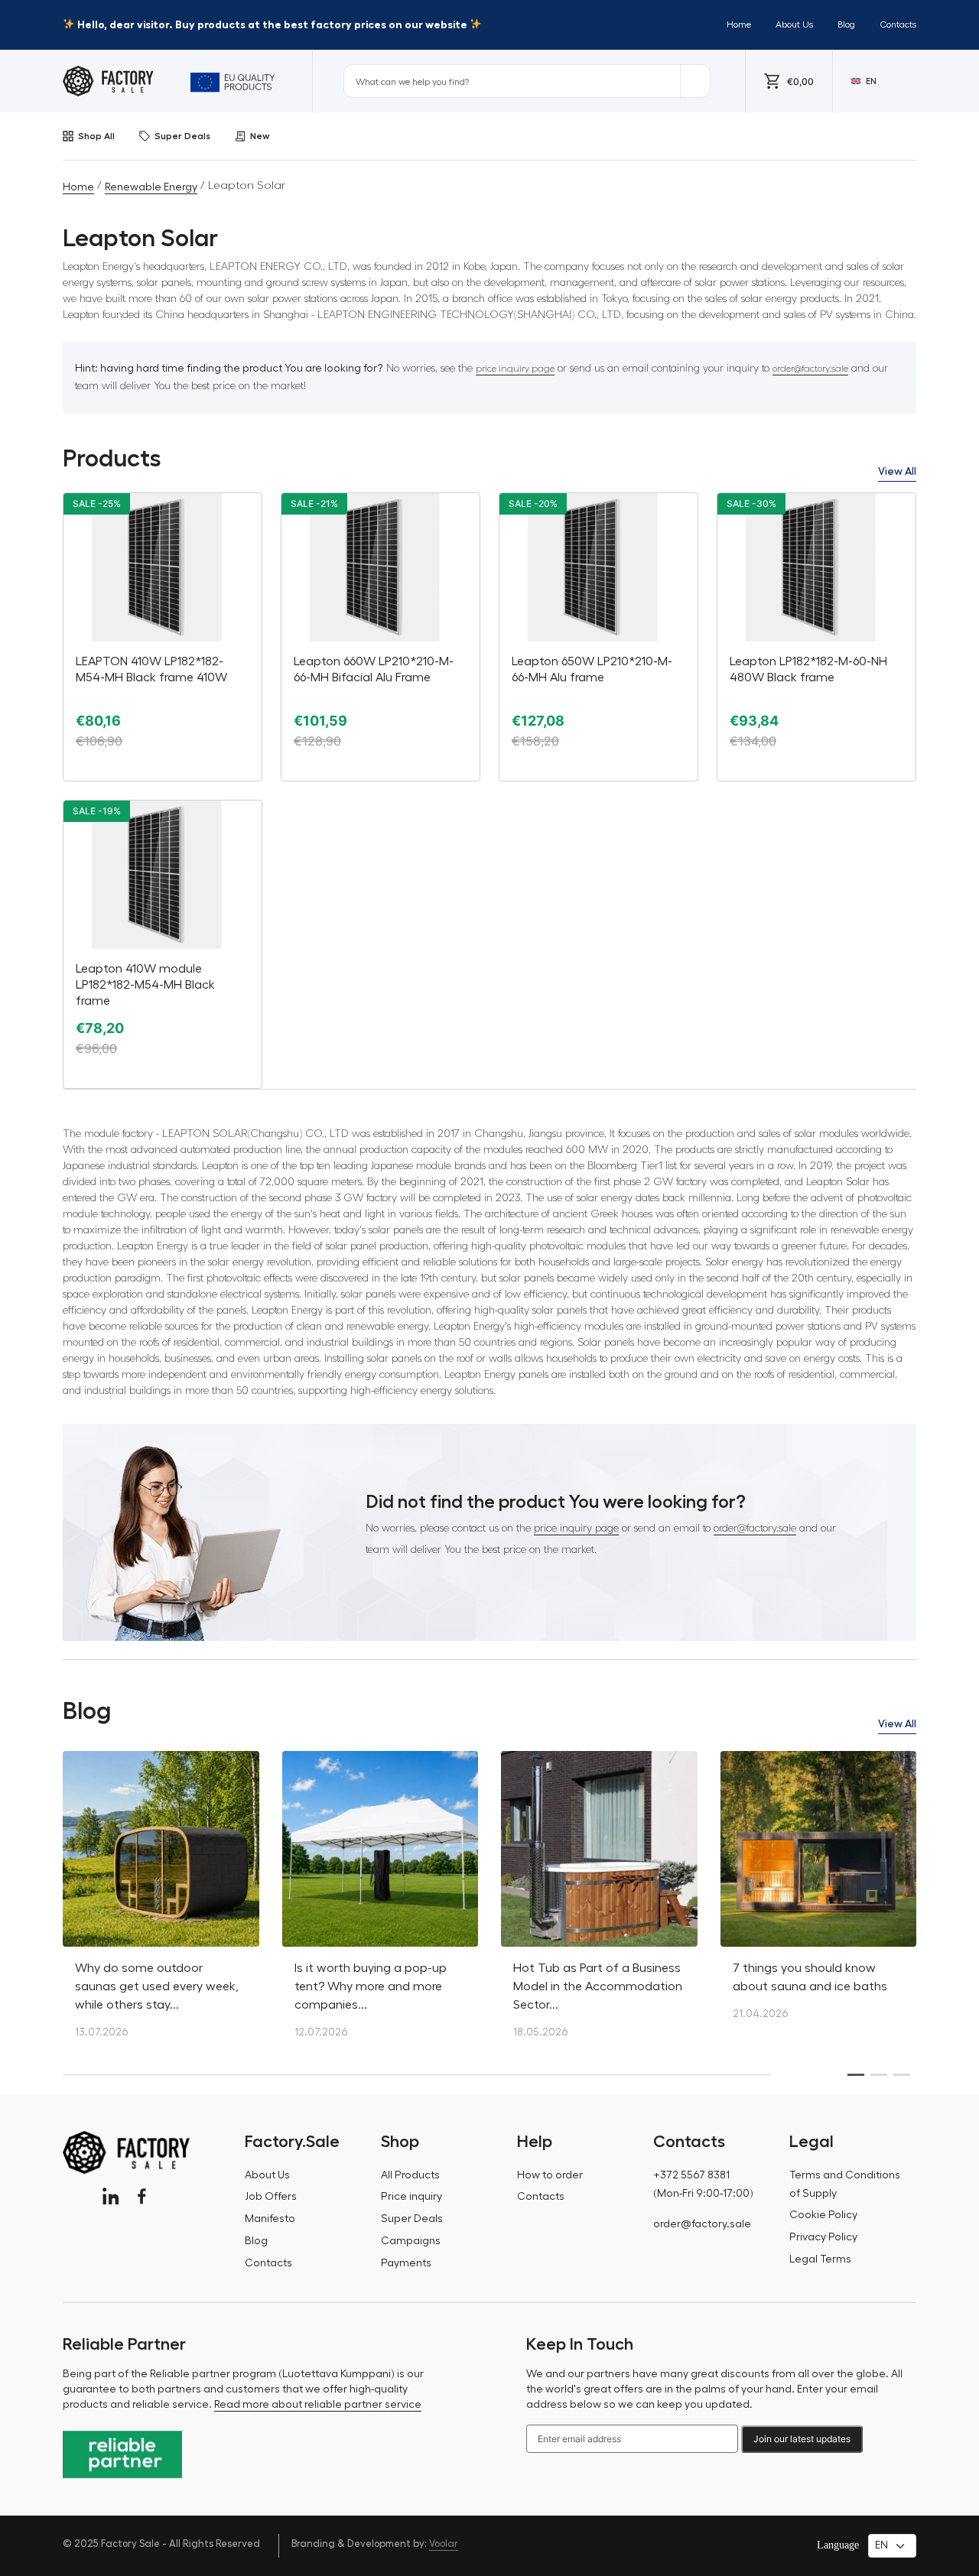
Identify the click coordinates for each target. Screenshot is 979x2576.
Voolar (444, 2544)
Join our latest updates (802, 2439)
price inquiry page (515, 369)
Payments (406, 2263)
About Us (794, 24)
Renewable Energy (151, 187)
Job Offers (271, 2197)
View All (897, 471)
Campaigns (411, 2241)
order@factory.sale (810, 369)
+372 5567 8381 (691, 2175)
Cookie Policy (823, 2215)
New (260, 136)
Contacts (898, 24)
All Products (410, 2175)
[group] (161, 1903)
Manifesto (270, 2219)
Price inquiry (411, 2197)
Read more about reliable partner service (318, 2405)
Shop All (96, 136)
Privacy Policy (823, 2237)
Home (739, 24)
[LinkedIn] (111, 2196)
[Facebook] (142, 2196)
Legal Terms (820, 2259)
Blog (846, 24)
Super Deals (182, 136)
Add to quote (163, 768)
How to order (550, 2175)
